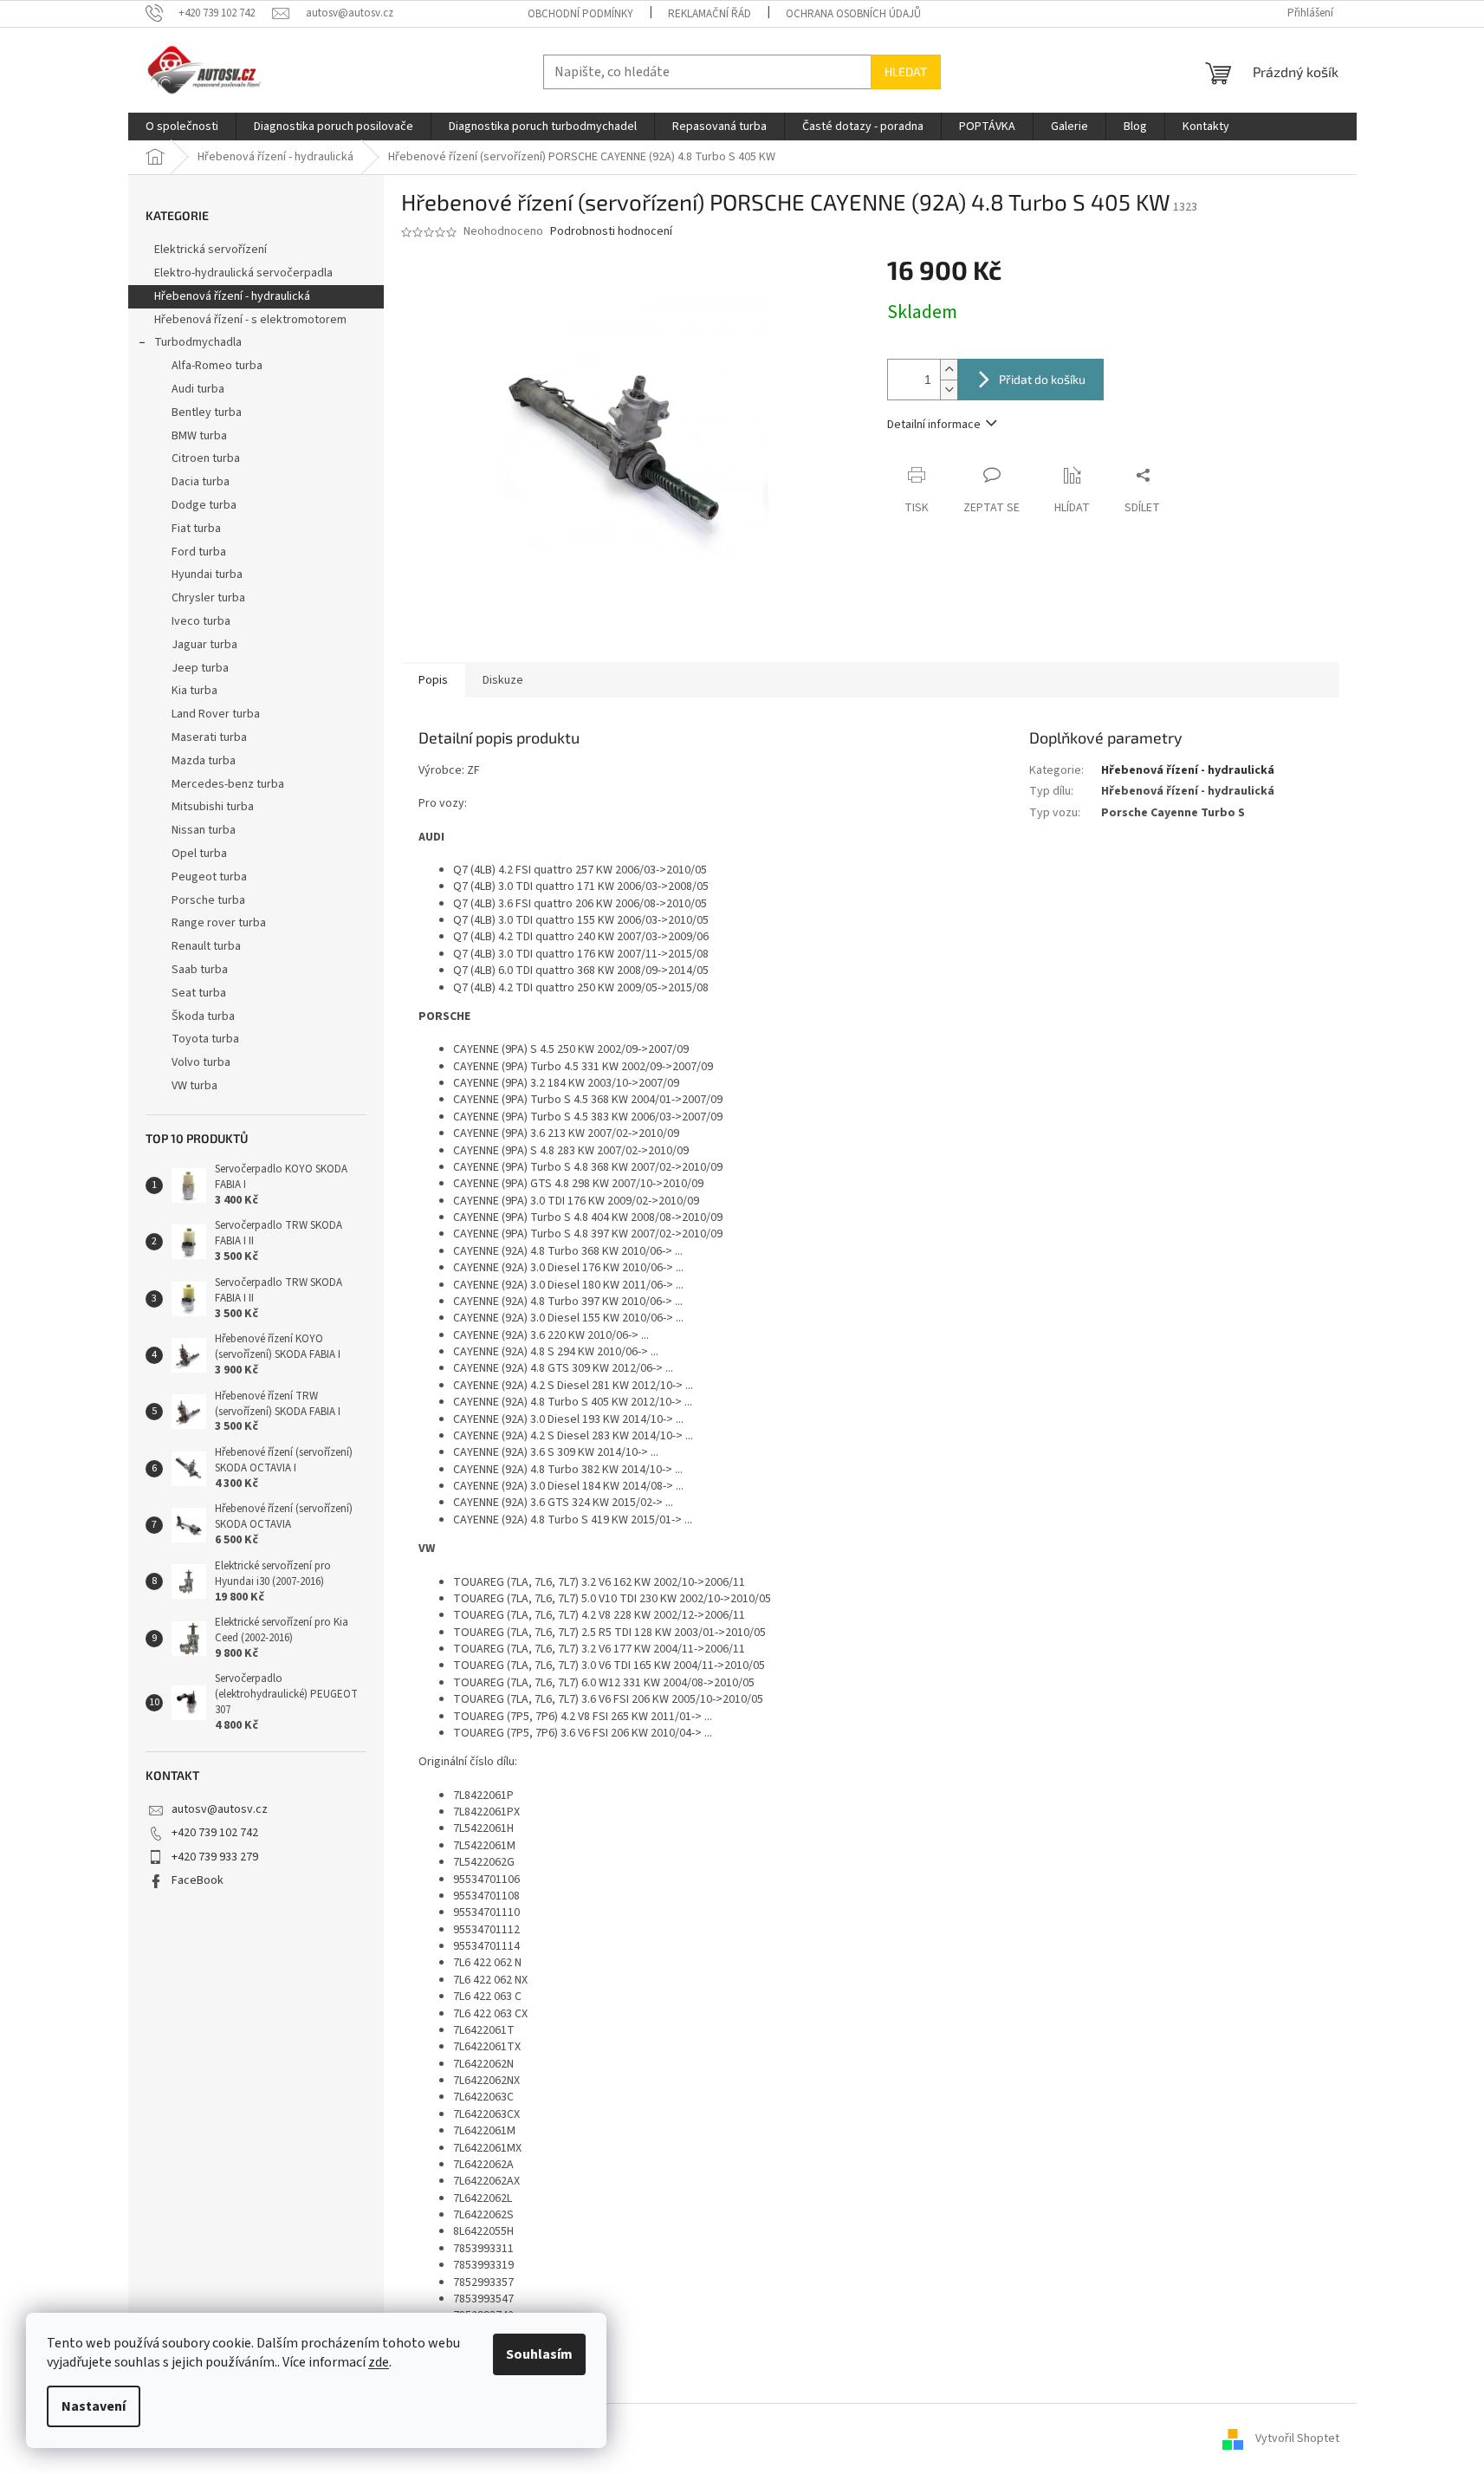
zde (379, 2362)
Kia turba (194, 691)
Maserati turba (209, 737)
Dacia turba (201, 482)
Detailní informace (934, 425)
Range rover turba (219, 923)
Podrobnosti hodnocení (611, 232)
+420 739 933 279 (215, 1857)
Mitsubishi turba (213, 807)
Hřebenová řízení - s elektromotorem (250, 320)
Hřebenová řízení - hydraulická (232, 296)
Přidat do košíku (1042, 379)
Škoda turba (203, 1016)
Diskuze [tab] (503, 680)
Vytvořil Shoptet (1297, 2438)
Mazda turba (204, 761)
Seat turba (199, 993)
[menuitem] (182, 127)
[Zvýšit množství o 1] (949, 370)
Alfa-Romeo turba (217, 366)
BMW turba (199, 436)
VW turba (194, 1086)
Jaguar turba (204, 645)
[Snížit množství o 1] (949, 390)
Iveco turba (201, 621)
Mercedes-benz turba (228, 784)
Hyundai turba (207, 575)
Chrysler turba (208, 598)
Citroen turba (206, 458)
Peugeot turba (209, 877)
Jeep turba (200, 668)
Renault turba (206, 946)
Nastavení (94, 2406)
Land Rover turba (216, 714)
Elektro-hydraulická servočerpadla (243, 273)
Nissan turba (204, 830)
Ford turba (199, 552)
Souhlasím (539, 2354)
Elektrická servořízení (212, 250)
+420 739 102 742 (215, 1833)
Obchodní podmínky (580, 14)
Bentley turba (207, 412)
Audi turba (198, 389)
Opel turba (199, 854)
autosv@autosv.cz (220, 1809)
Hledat (906, 71)
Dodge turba (204, 505)
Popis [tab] (433, 680)
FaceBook (198, 1880)
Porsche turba (208, 900)
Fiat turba (196, 529)
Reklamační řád (710, 14)
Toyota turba (205, 1039)
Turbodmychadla (198, 342)
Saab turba (200, 970)
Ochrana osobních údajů (853, 14)
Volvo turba (201, 1062)
